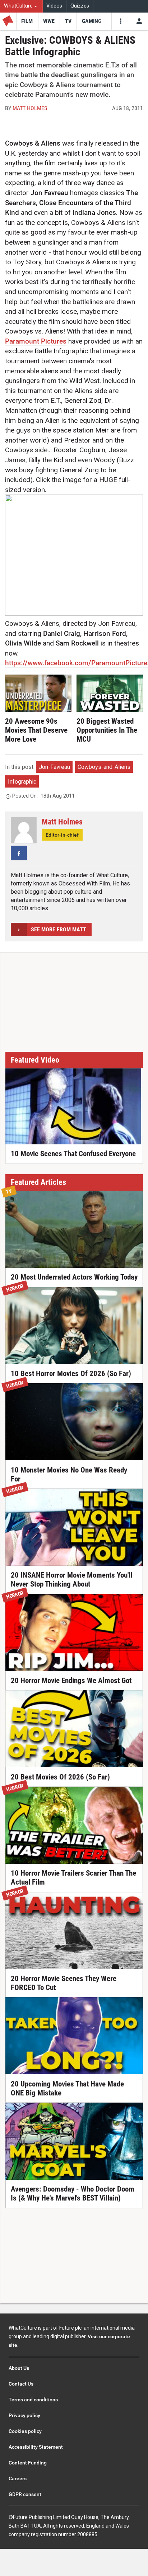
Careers (18, 2478)
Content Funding (28, 2463)
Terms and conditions (33, 2400)
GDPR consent (25, 2494)
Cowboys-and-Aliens (104, 767)
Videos (54, 6)
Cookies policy (25, 2431)
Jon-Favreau (54, 767)
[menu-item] (27, 21)
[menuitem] (21, 6)
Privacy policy (24, 2415)
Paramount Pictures (36, 341)
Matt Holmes (30, 108)
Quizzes (80, 6)
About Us (19, 2368)
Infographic (22, 782)
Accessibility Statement (36, 2447)
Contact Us (21, 2384)
